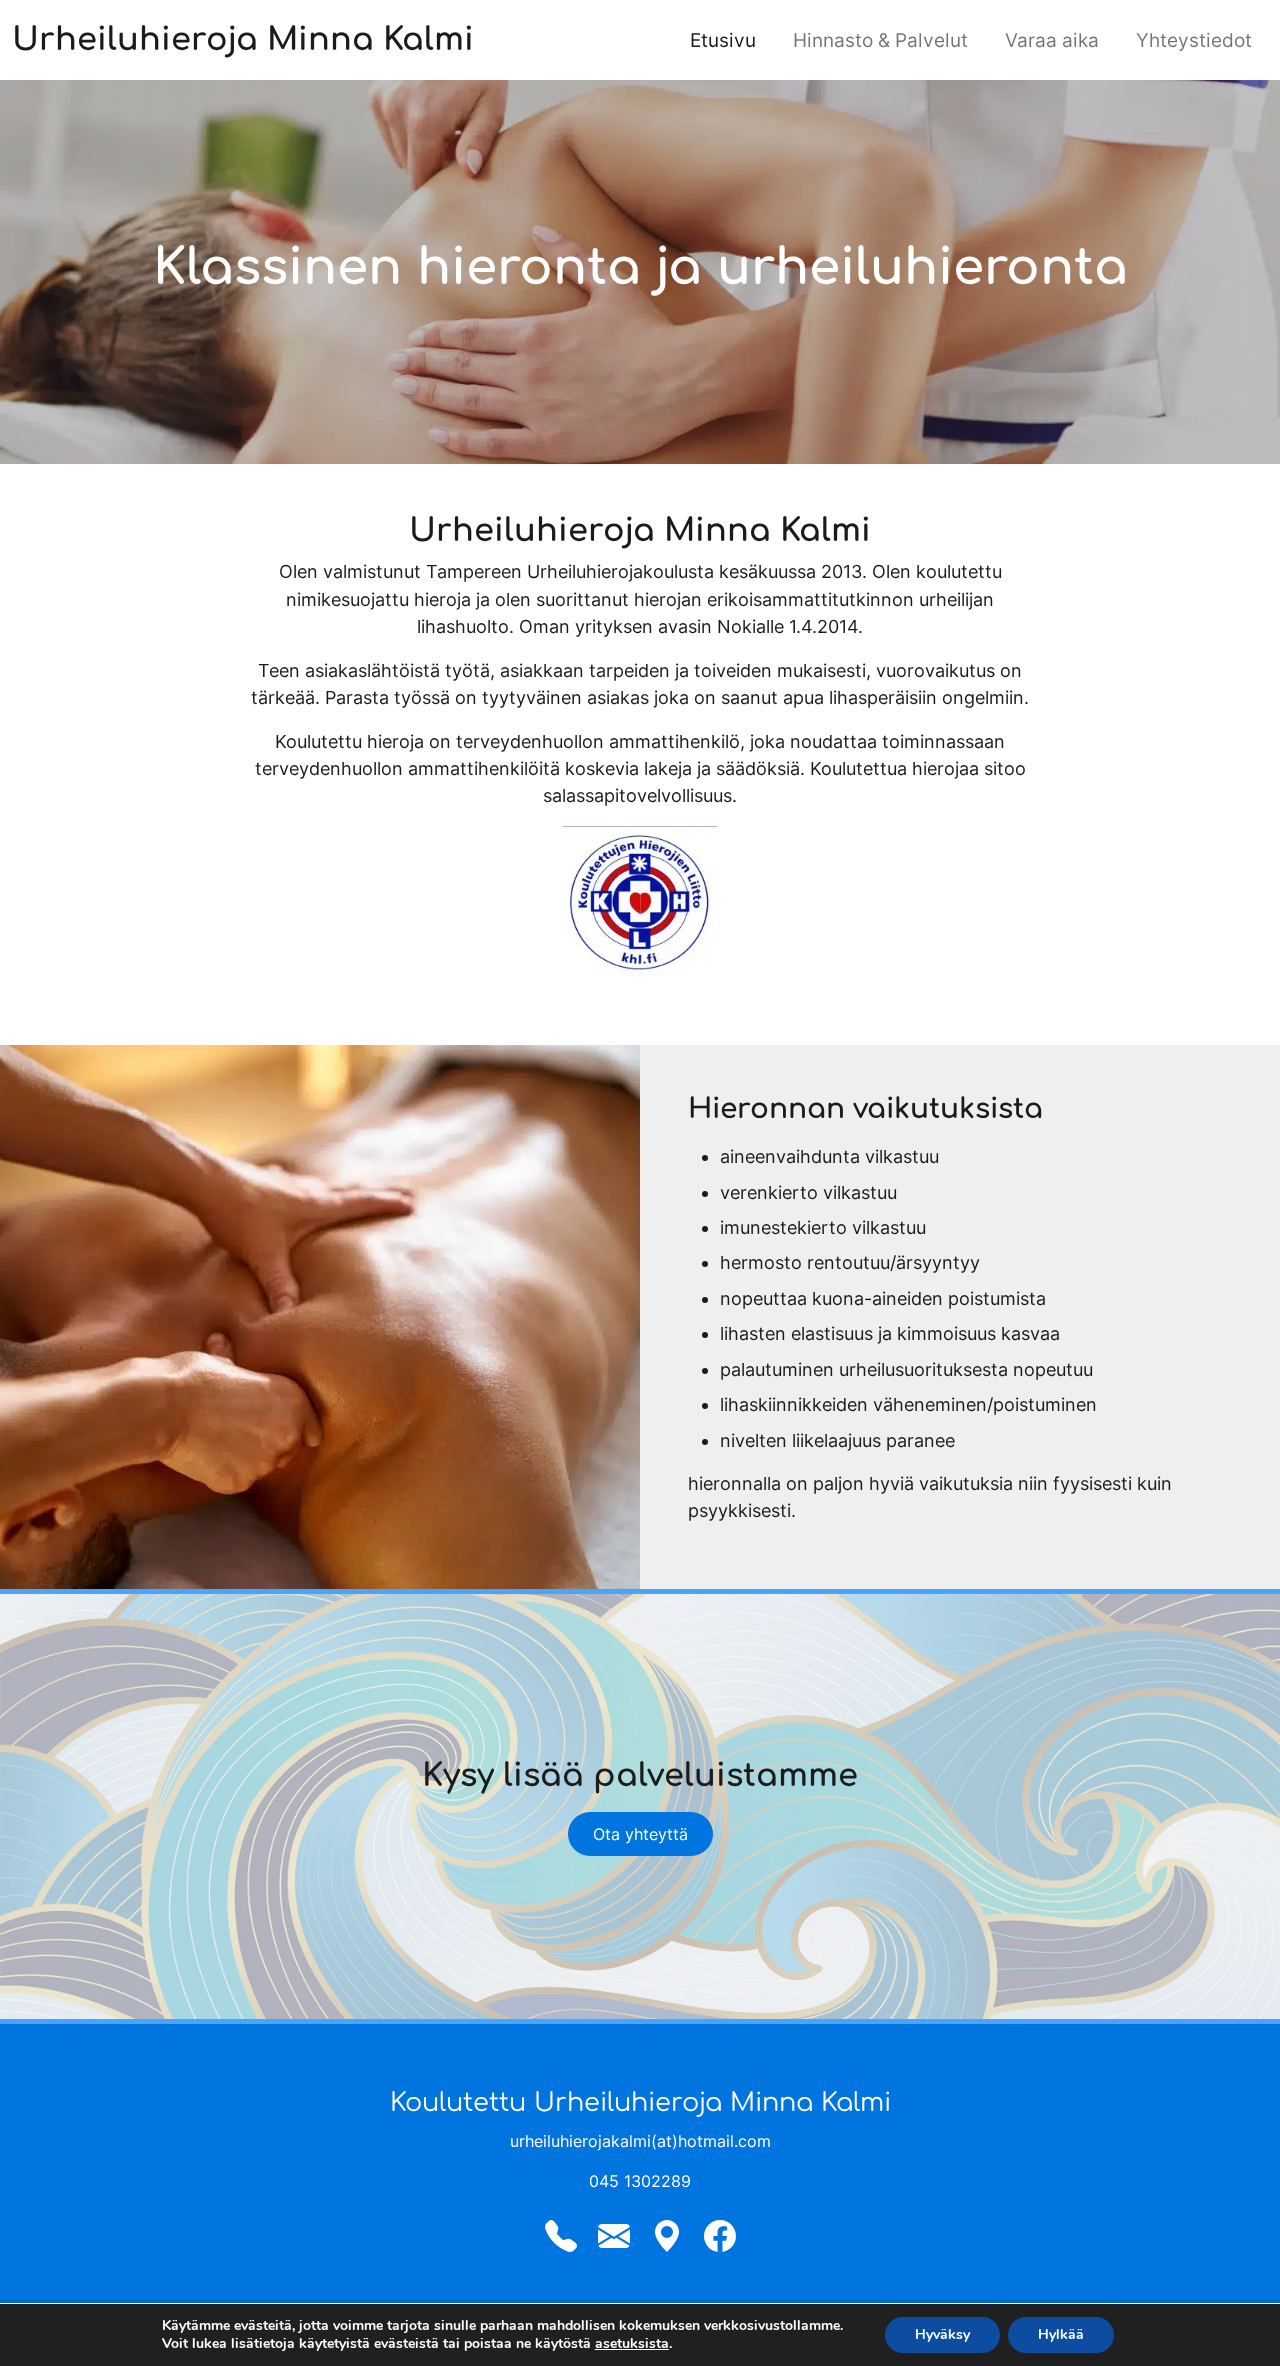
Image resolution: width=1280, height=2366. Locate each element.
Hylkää (1061, 2334)
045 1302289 (640, 2181)
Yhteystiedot (1194, 40)
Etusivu (723, 40)
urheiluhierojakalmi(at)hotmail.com (640, 2141)
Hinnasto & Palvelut (880, 40)
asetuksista (632, 2344)
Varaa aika (1052, 40)
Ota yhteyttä (640, 1834)
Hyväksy (942, 2334)
